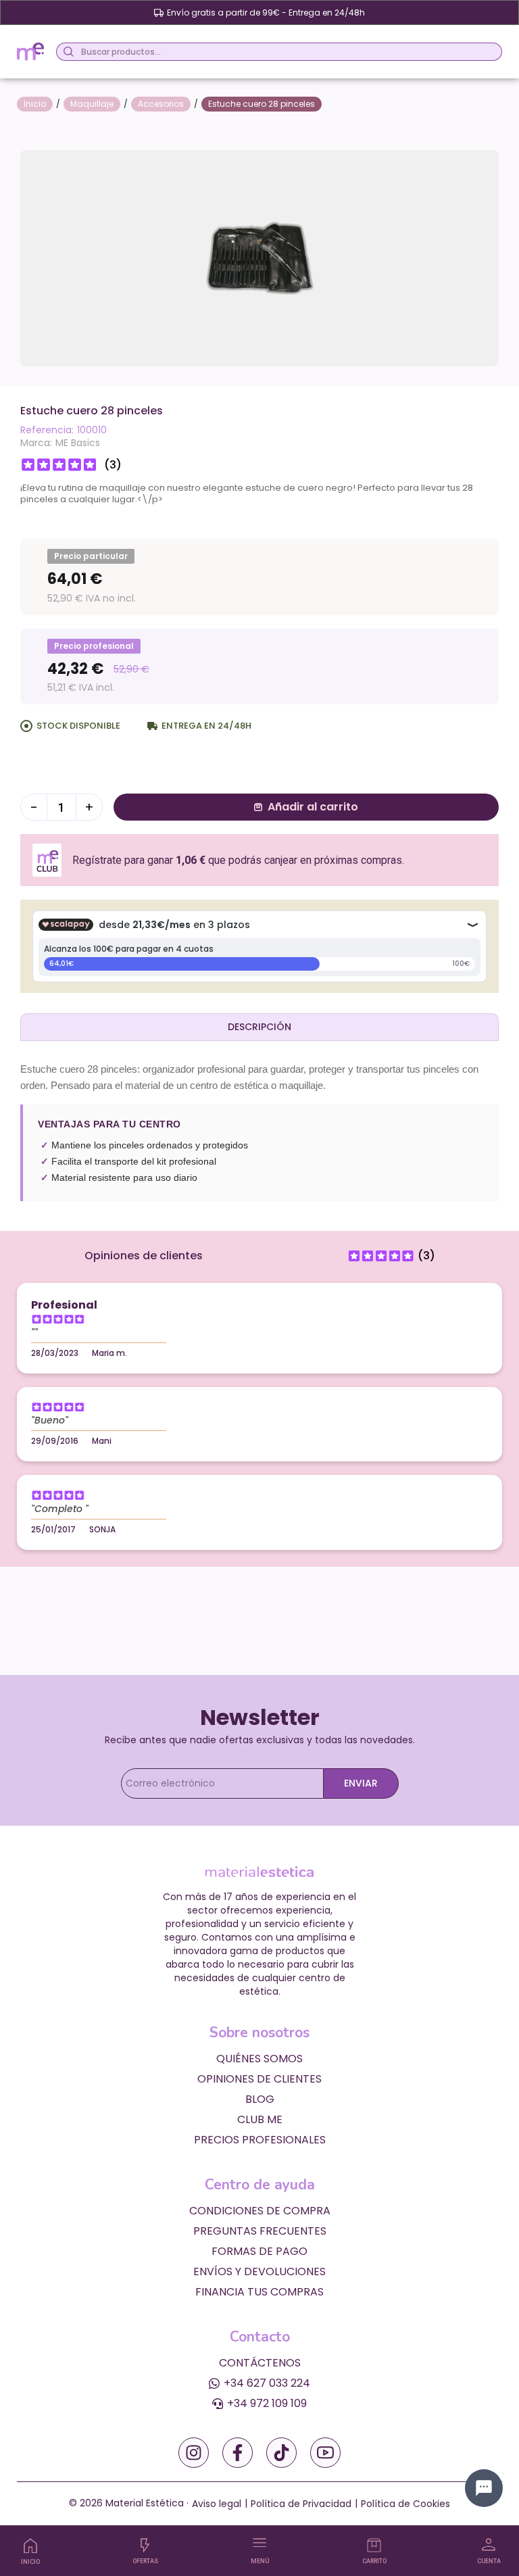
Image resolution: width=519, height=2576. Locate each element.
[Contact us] (484, 2488)
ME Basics (78, 443)
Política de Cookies (405, 2504)
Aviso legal (217, 2504)
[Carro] (374, 2545)
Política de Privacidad (301, 2504)
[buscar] (67, 52)
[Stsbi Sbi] (194, 2453)
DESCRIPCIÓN (259, 1027)
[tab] (259, 1027)
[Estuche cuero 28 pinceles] (259, 257)
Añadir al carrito (313, 807)
